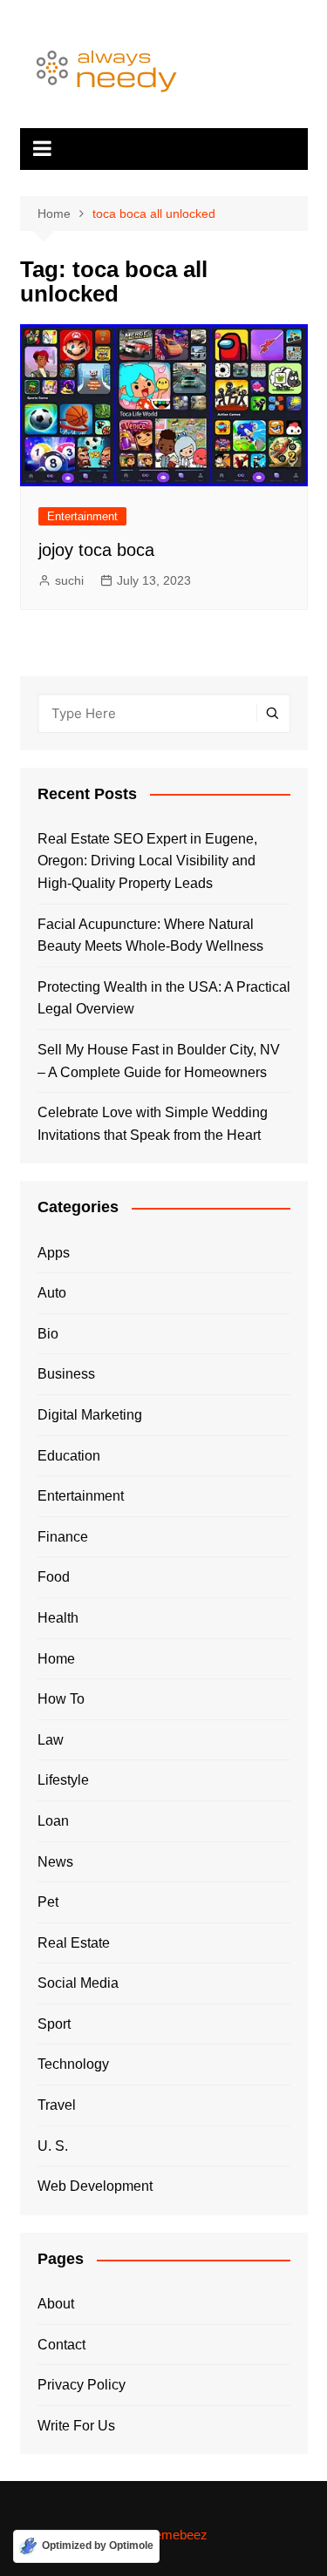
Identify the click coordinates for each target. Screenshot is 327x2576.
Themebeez (174, 2535)
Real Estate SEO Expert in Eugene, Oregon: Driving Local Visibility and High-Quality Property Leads (147, 861)
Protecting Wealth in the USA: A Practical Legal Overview (164, 998)
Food (54, 1577)
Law (51, 1740)
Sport (54, 2024)
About (56, 2304)
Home (56, 1659)
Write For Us (76, 2426)
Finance (63, 1537)
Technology (73, 2064)
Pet (48, 1902)
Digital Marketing (90, 1415)
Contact (61, 2345)
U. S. (53, 2146)
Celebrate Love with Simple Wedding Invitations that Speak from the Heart (153, 1124)
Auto (52, 1293)
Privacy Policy (82, 2385)
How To (61, 1699)
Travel (57, 2105)
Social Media (78, 1983)
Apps (54, 1253)
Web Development (95, 2186)
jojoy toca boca (96, 550)
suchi (69, 580)
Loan (53, 1821)
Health (58, 1618)
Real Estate (74, 1943)
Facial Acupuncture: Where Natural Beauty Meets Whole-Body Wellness (150, 935)
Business (66, 1374)
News (55, 1862)
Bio (48, 1334)
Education (69, 1456)
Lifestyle (63, 1780)
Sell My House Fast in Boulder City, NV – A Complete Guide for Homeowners (159, 1061)
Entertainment (82, 516)
